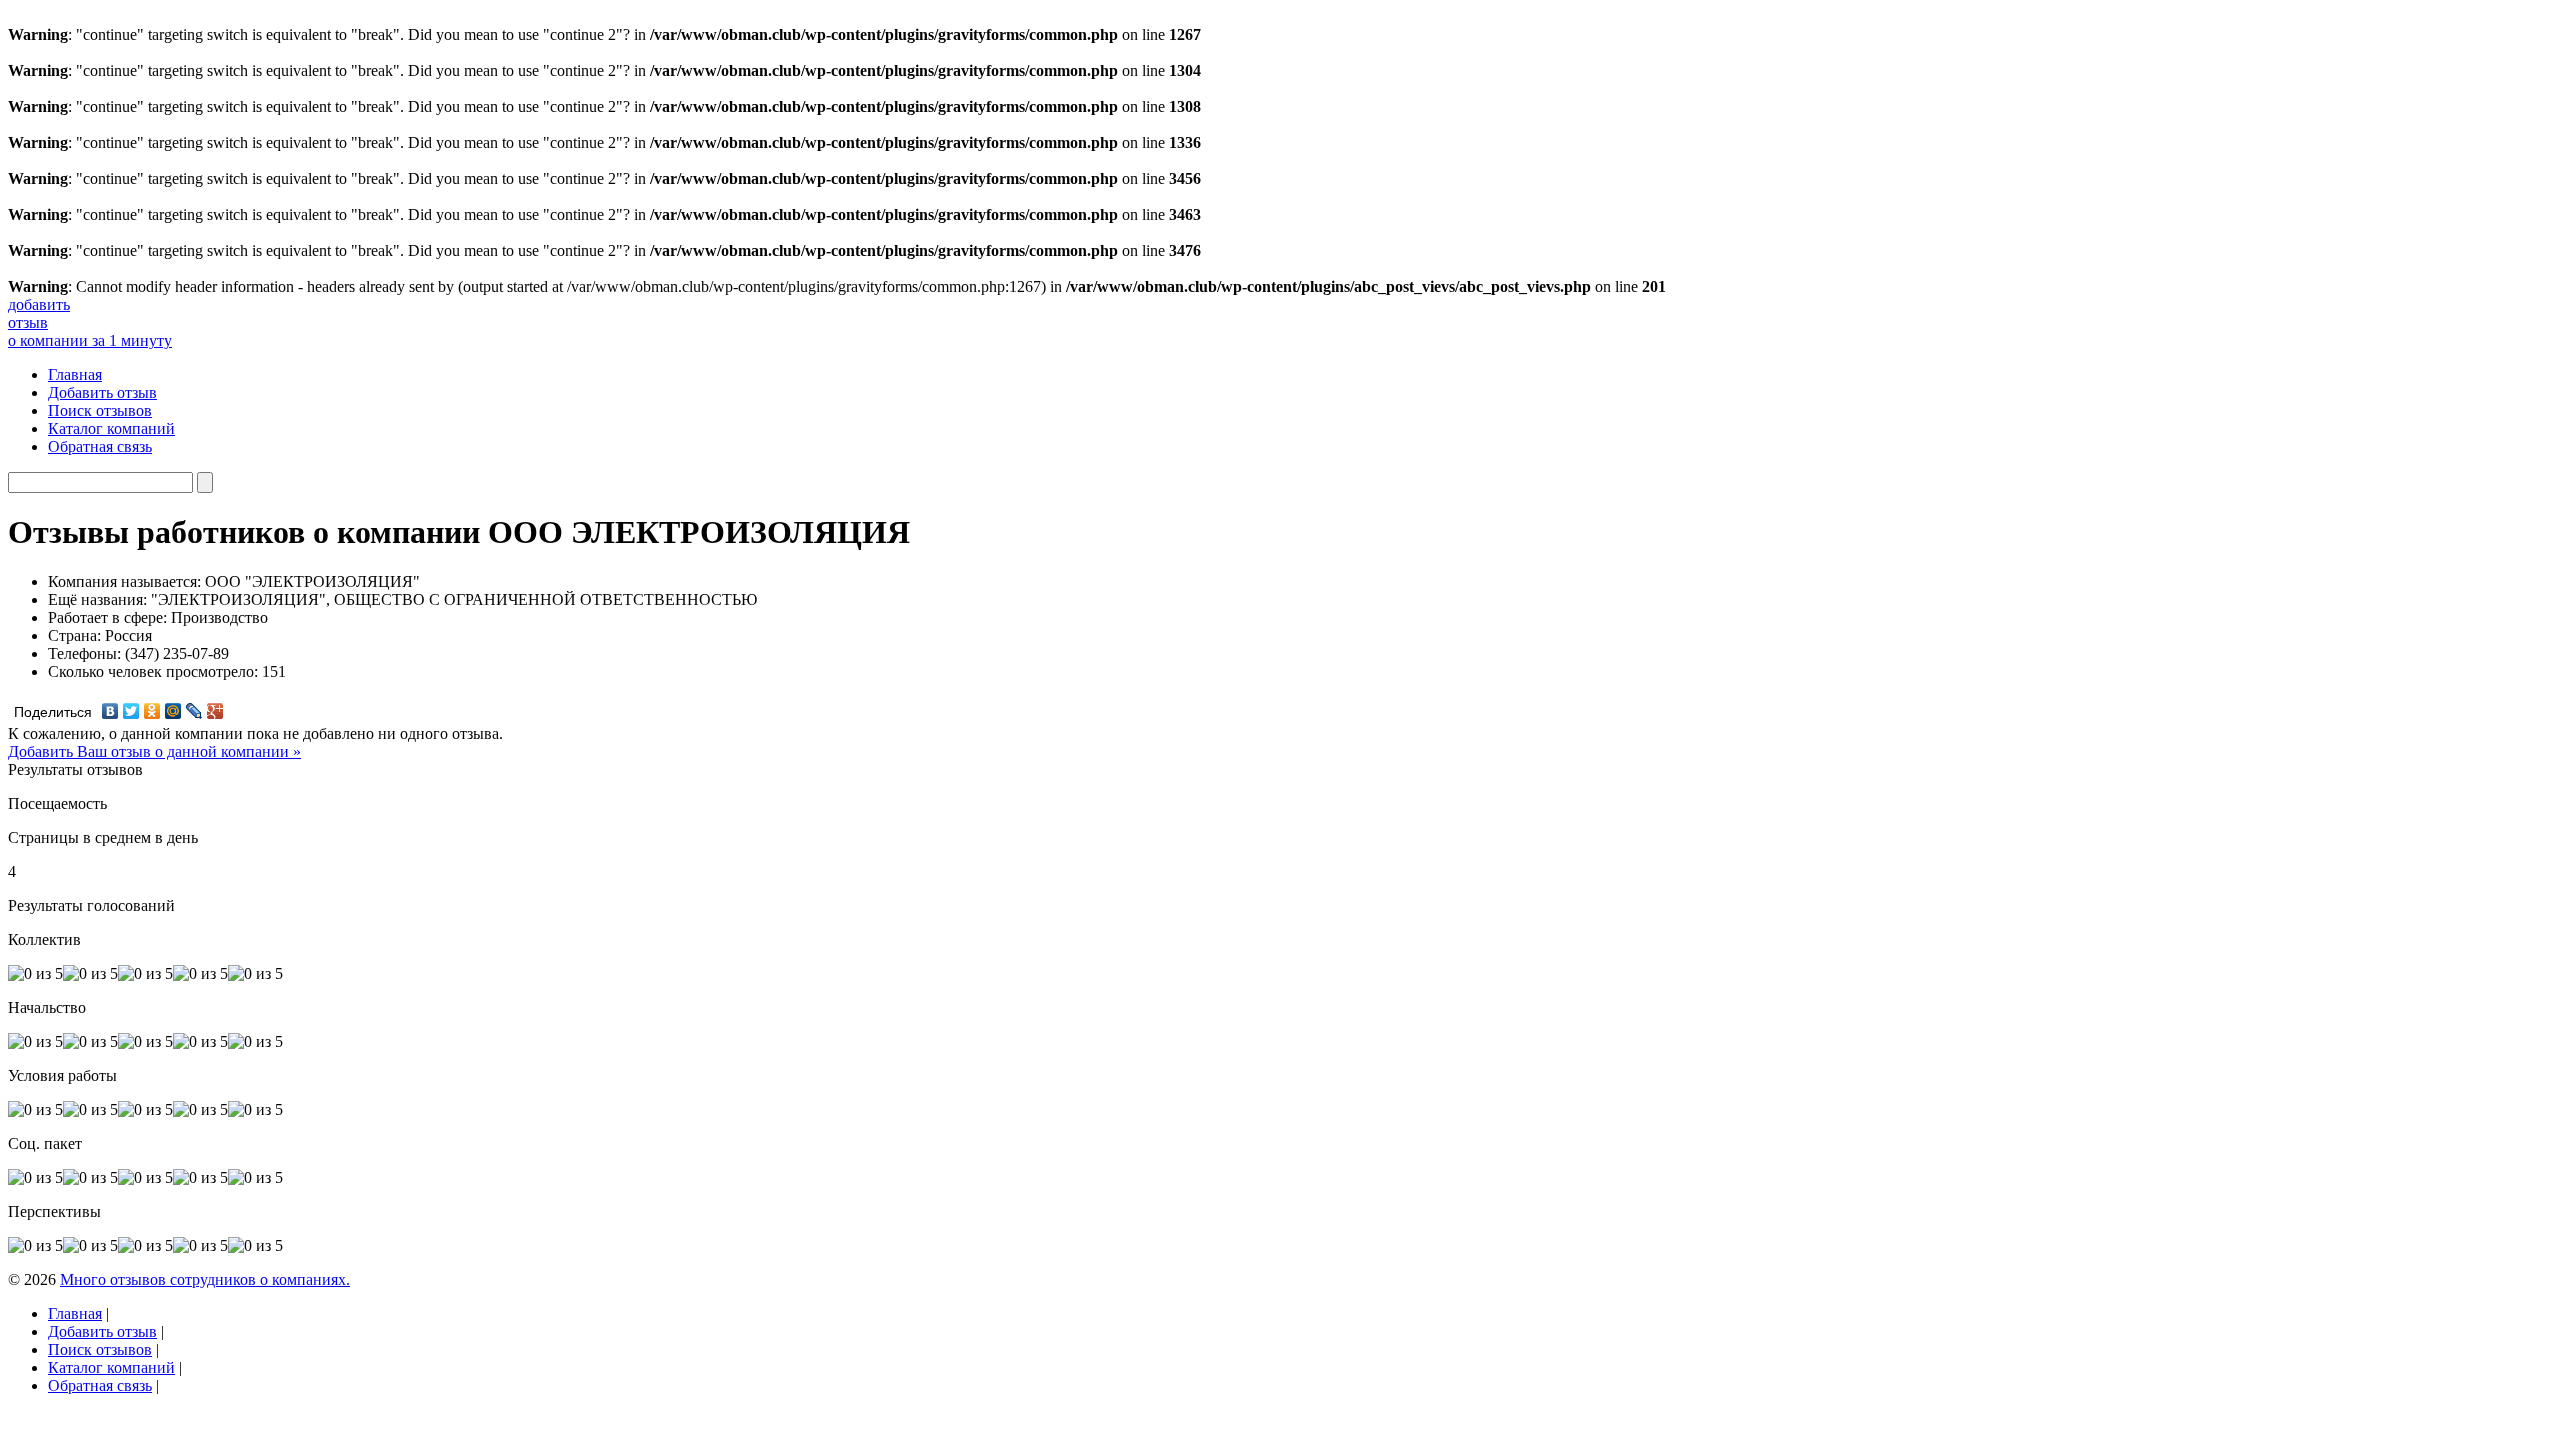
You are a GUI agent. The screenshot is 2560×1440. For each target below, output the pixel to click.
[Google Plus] (215, 711)
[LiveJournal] (194, 711)
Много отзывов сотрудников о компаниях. (205, 1279)
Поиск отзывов (100, 410)
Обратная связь (100, 446)
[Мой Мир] (173, 711)
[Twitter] (131, 711)
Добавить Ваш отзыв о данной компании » (154, 751)
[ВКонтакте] (110, 711)
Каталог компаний (111, 428)
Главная (75, 374)
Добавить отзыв (102, 392)
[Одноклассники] (152, 711)
